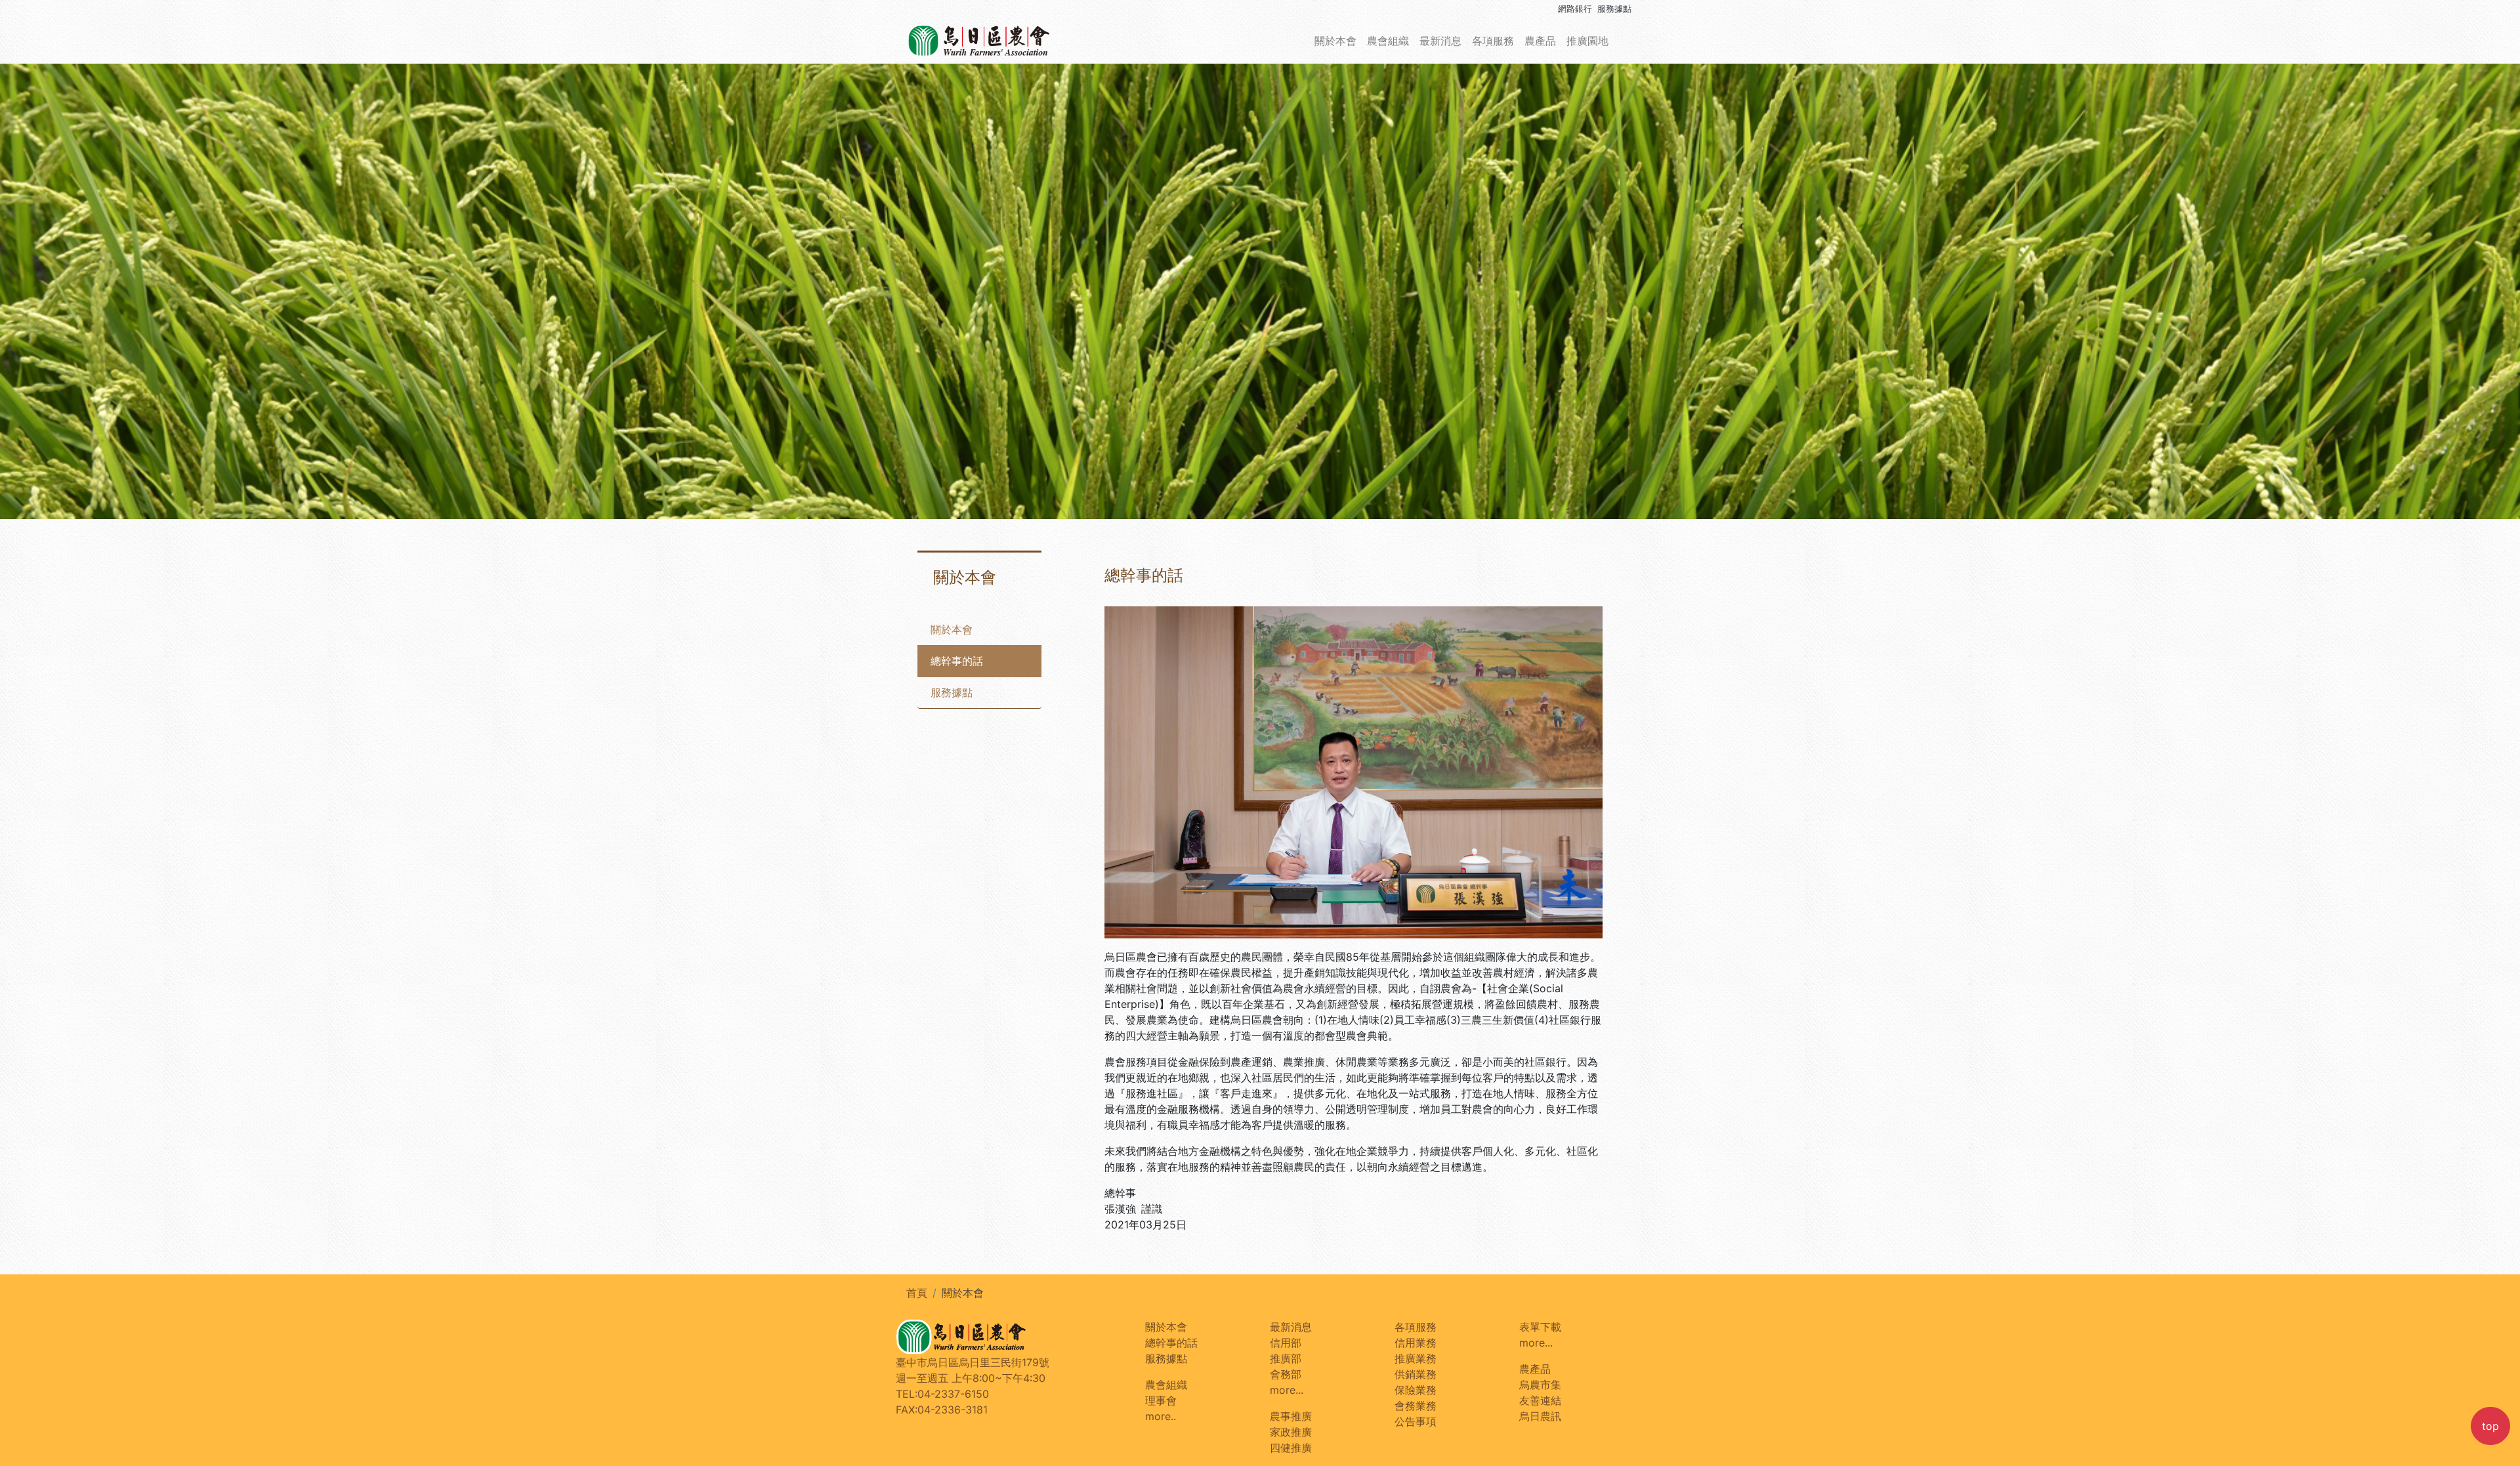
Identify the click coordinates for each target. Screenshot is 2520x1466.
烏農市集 (1540, 1385)
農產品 (1540, 41)
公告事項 (1416, 1421)
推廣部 (1286, 1358)
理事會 (1161, 1400)
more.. (1161, 1416)
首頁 (917, 1293)
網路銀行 (1575, 9)
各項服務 (1493, 41)
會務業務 (1416, 1406)
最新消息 (1440, 41)
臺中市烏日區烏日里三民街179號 (973, 1362)
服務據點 (1614, 9)
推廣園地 (1587, 41)
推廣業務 (1416, 1358)
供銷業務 (1416, 1374)
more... (1287, 1390)
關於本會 (1335, 41)
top (2490, 1426)
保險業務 (1416, 1390)
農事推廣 (1291, 1416)
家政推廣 (1291, 1432)
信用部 (1286, 1343)
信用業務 (1416, 1343)
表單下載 (1540, 1327)
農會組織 (1388, 41)
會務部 (1286, 1374)
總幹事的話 (957, 661)
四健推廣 (1291, 1448)
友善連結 (1540, 1400)
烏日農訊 (1540, 1416)
